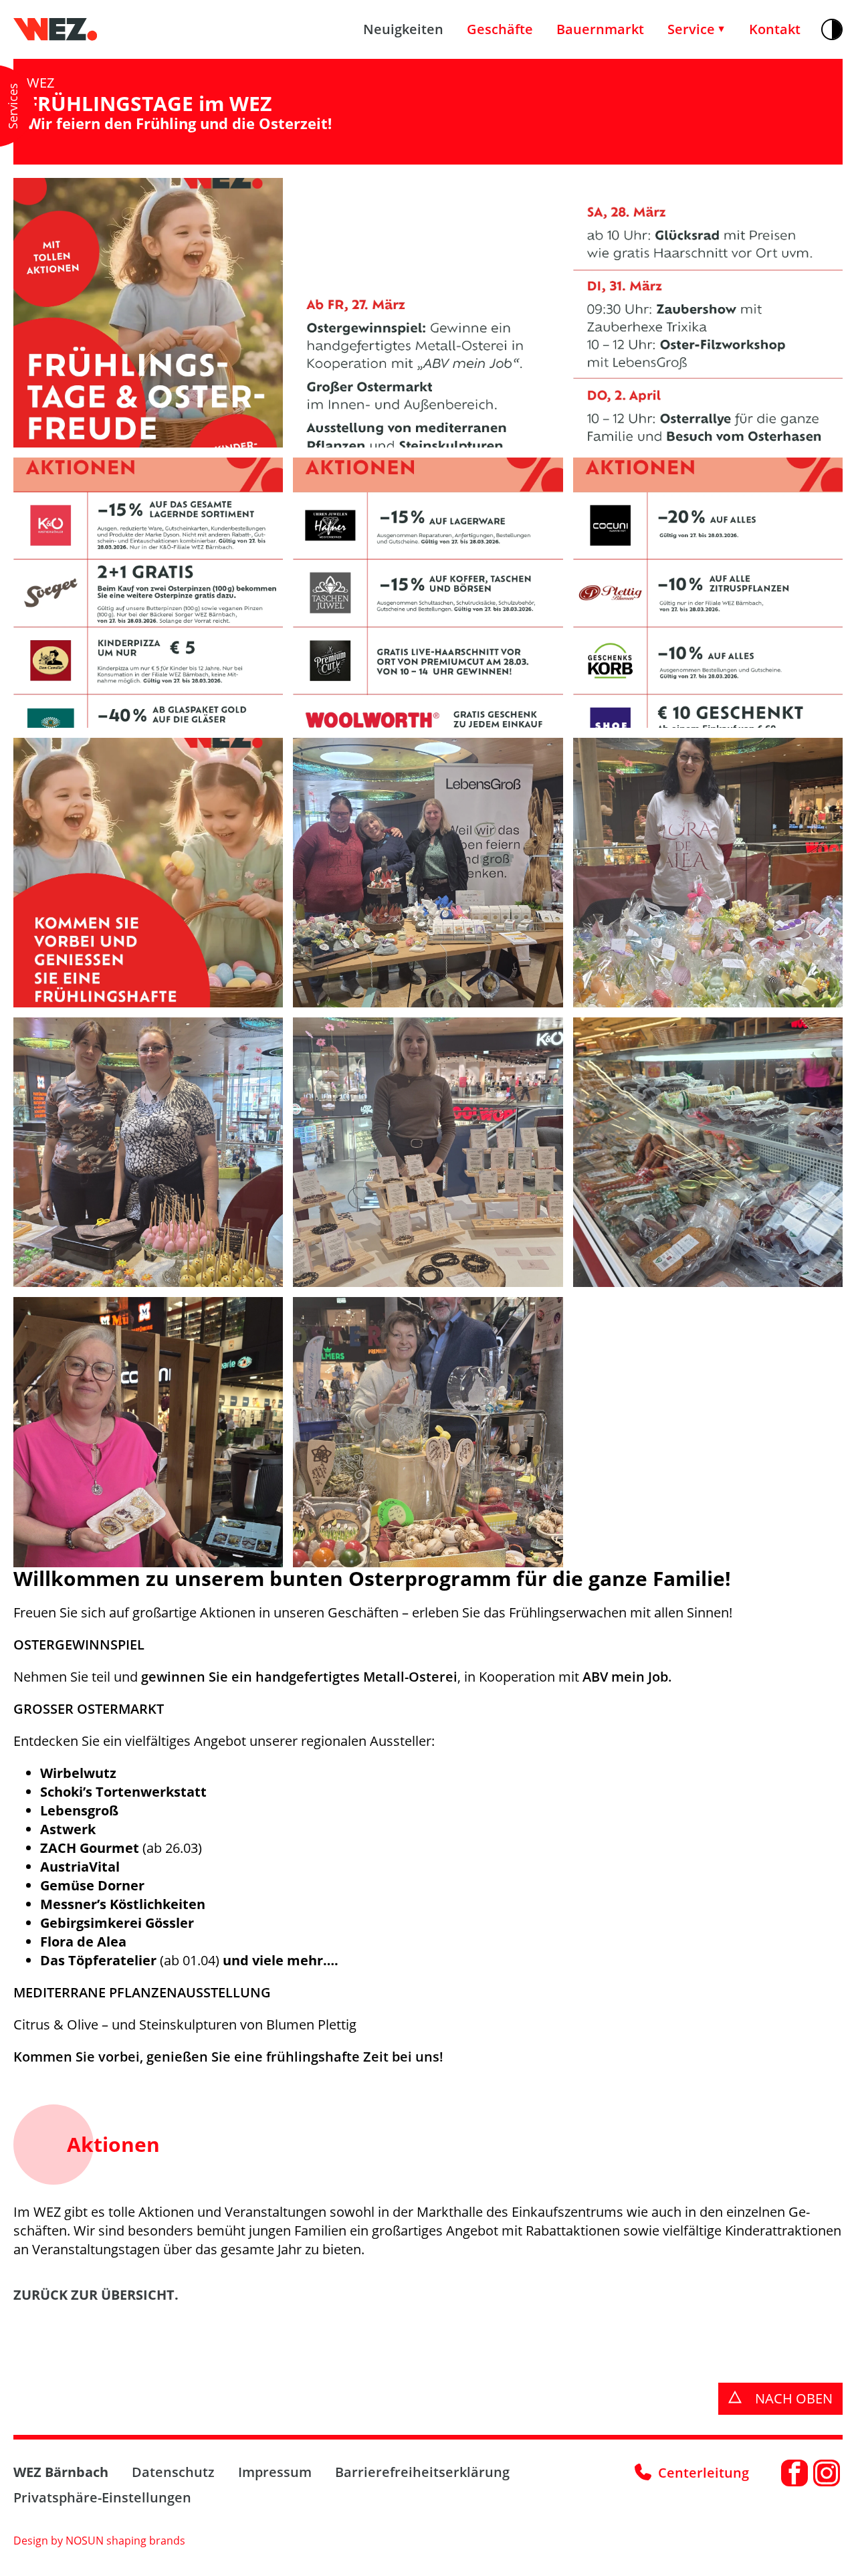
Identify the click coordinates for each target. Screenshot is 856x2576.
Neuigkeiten (403, 29)
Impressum (275, 2472)
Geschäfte (500, 29)
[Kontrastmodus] (832, 29)
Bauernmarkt (600, 29)
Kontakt (775, 29)
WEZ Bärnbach (61, 2472)
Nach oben (792, 2398)
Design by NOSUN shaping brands (99, 2541)
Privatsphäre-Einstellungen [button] (102, 2497)
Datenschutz (173, 2472)
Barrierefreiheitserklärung (422, 2472)
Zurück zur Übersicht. (96, 2295)
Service (691, 29)
